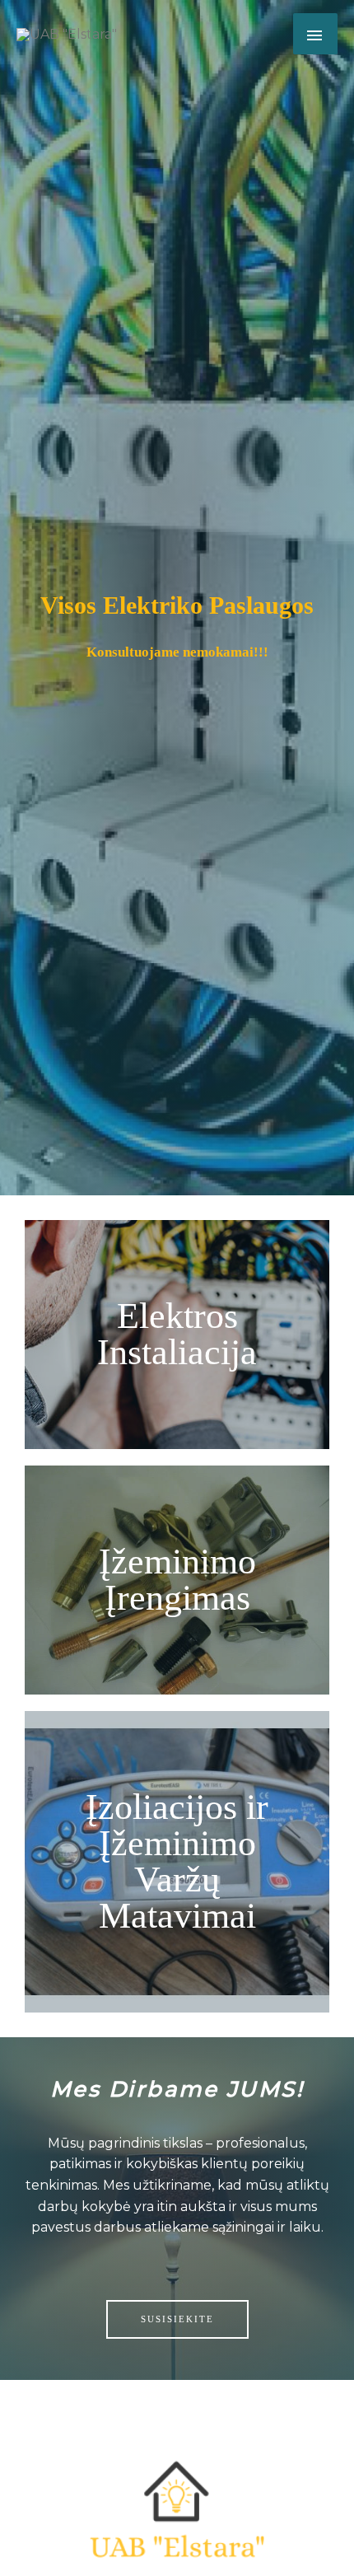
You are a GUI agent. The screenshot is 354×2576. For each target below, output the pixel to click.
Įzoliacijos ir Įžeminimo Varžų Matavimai (177, 1861)
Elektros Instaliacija (177, 1334)
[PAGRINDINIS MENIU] (315, 34)
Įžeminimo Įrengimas (177, 1580)
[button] (177, 2319)
